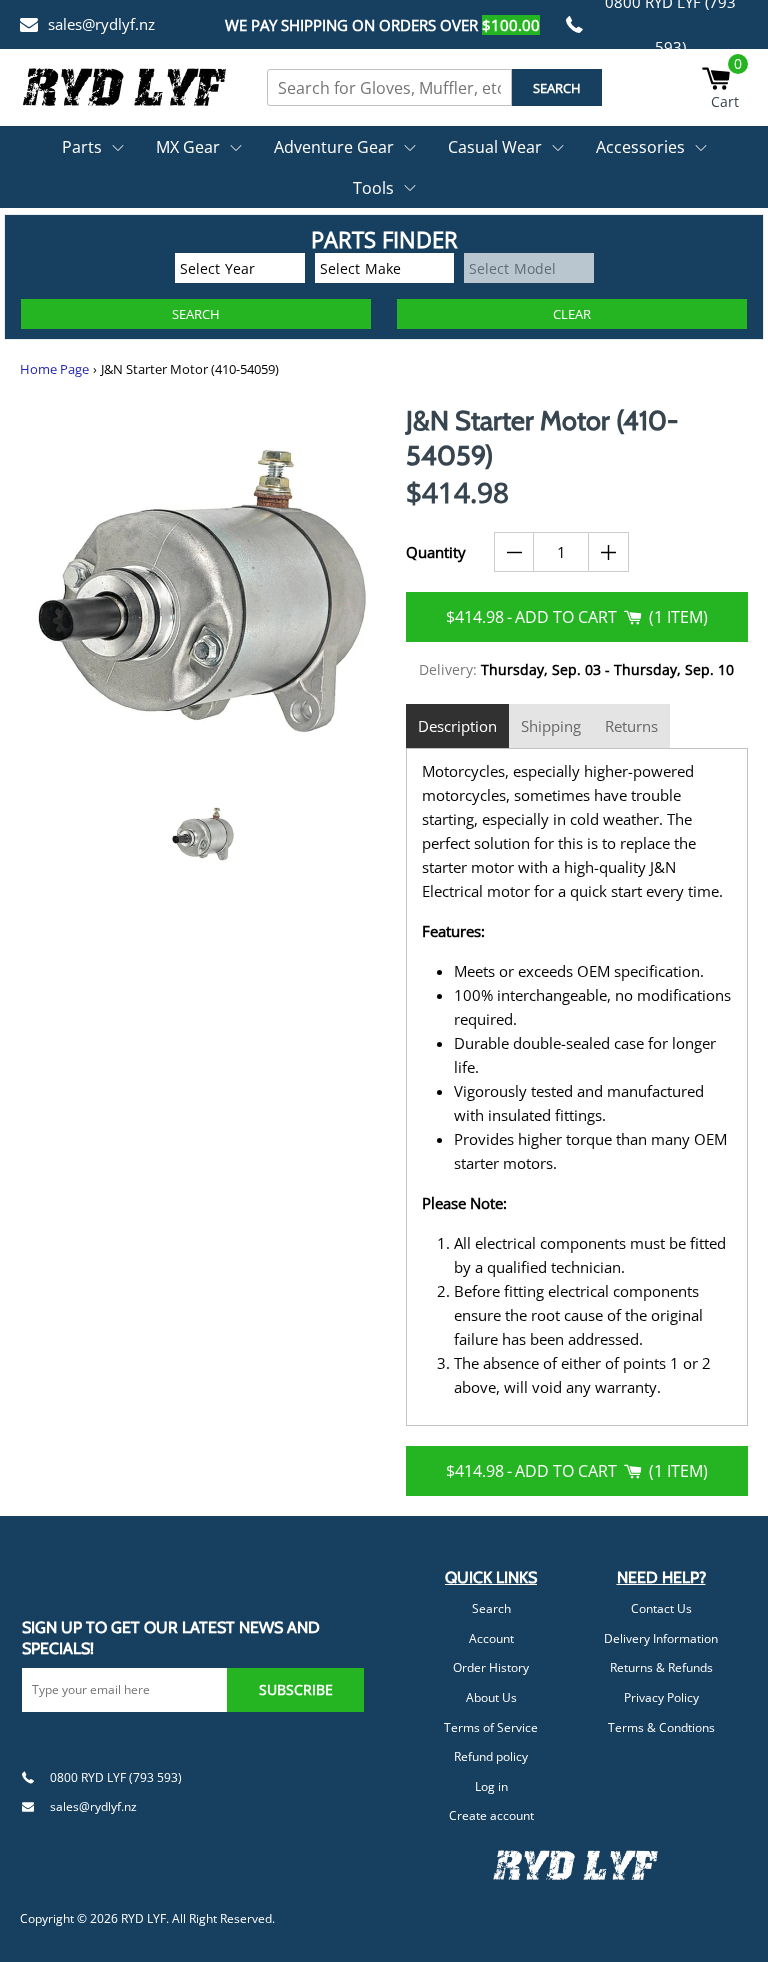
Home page (54, 369)
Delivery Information (661, 1638)
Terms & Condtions (661, 1727)
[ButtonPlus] (608, 552)
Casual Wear (495, 147)
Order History (491, 1667)
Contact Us (661, 1608)
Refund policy (491, 1756)
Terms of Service (491, 1727)
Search (491, 1608)
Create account (491, 1815)
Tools (373, 188)
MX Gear (188, 147)
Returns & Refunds (661, 1667)
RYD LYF (143, 1918)
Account (491, 1638)
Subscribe (296, 1689)
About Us (491, 1697)
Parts (82, 147)
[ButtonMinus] (514, 552)
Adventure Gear (334, 147)
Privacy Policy (661, 1697)
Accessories (640, 147)
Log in (491, 1786)
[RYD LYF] (125, 87)
